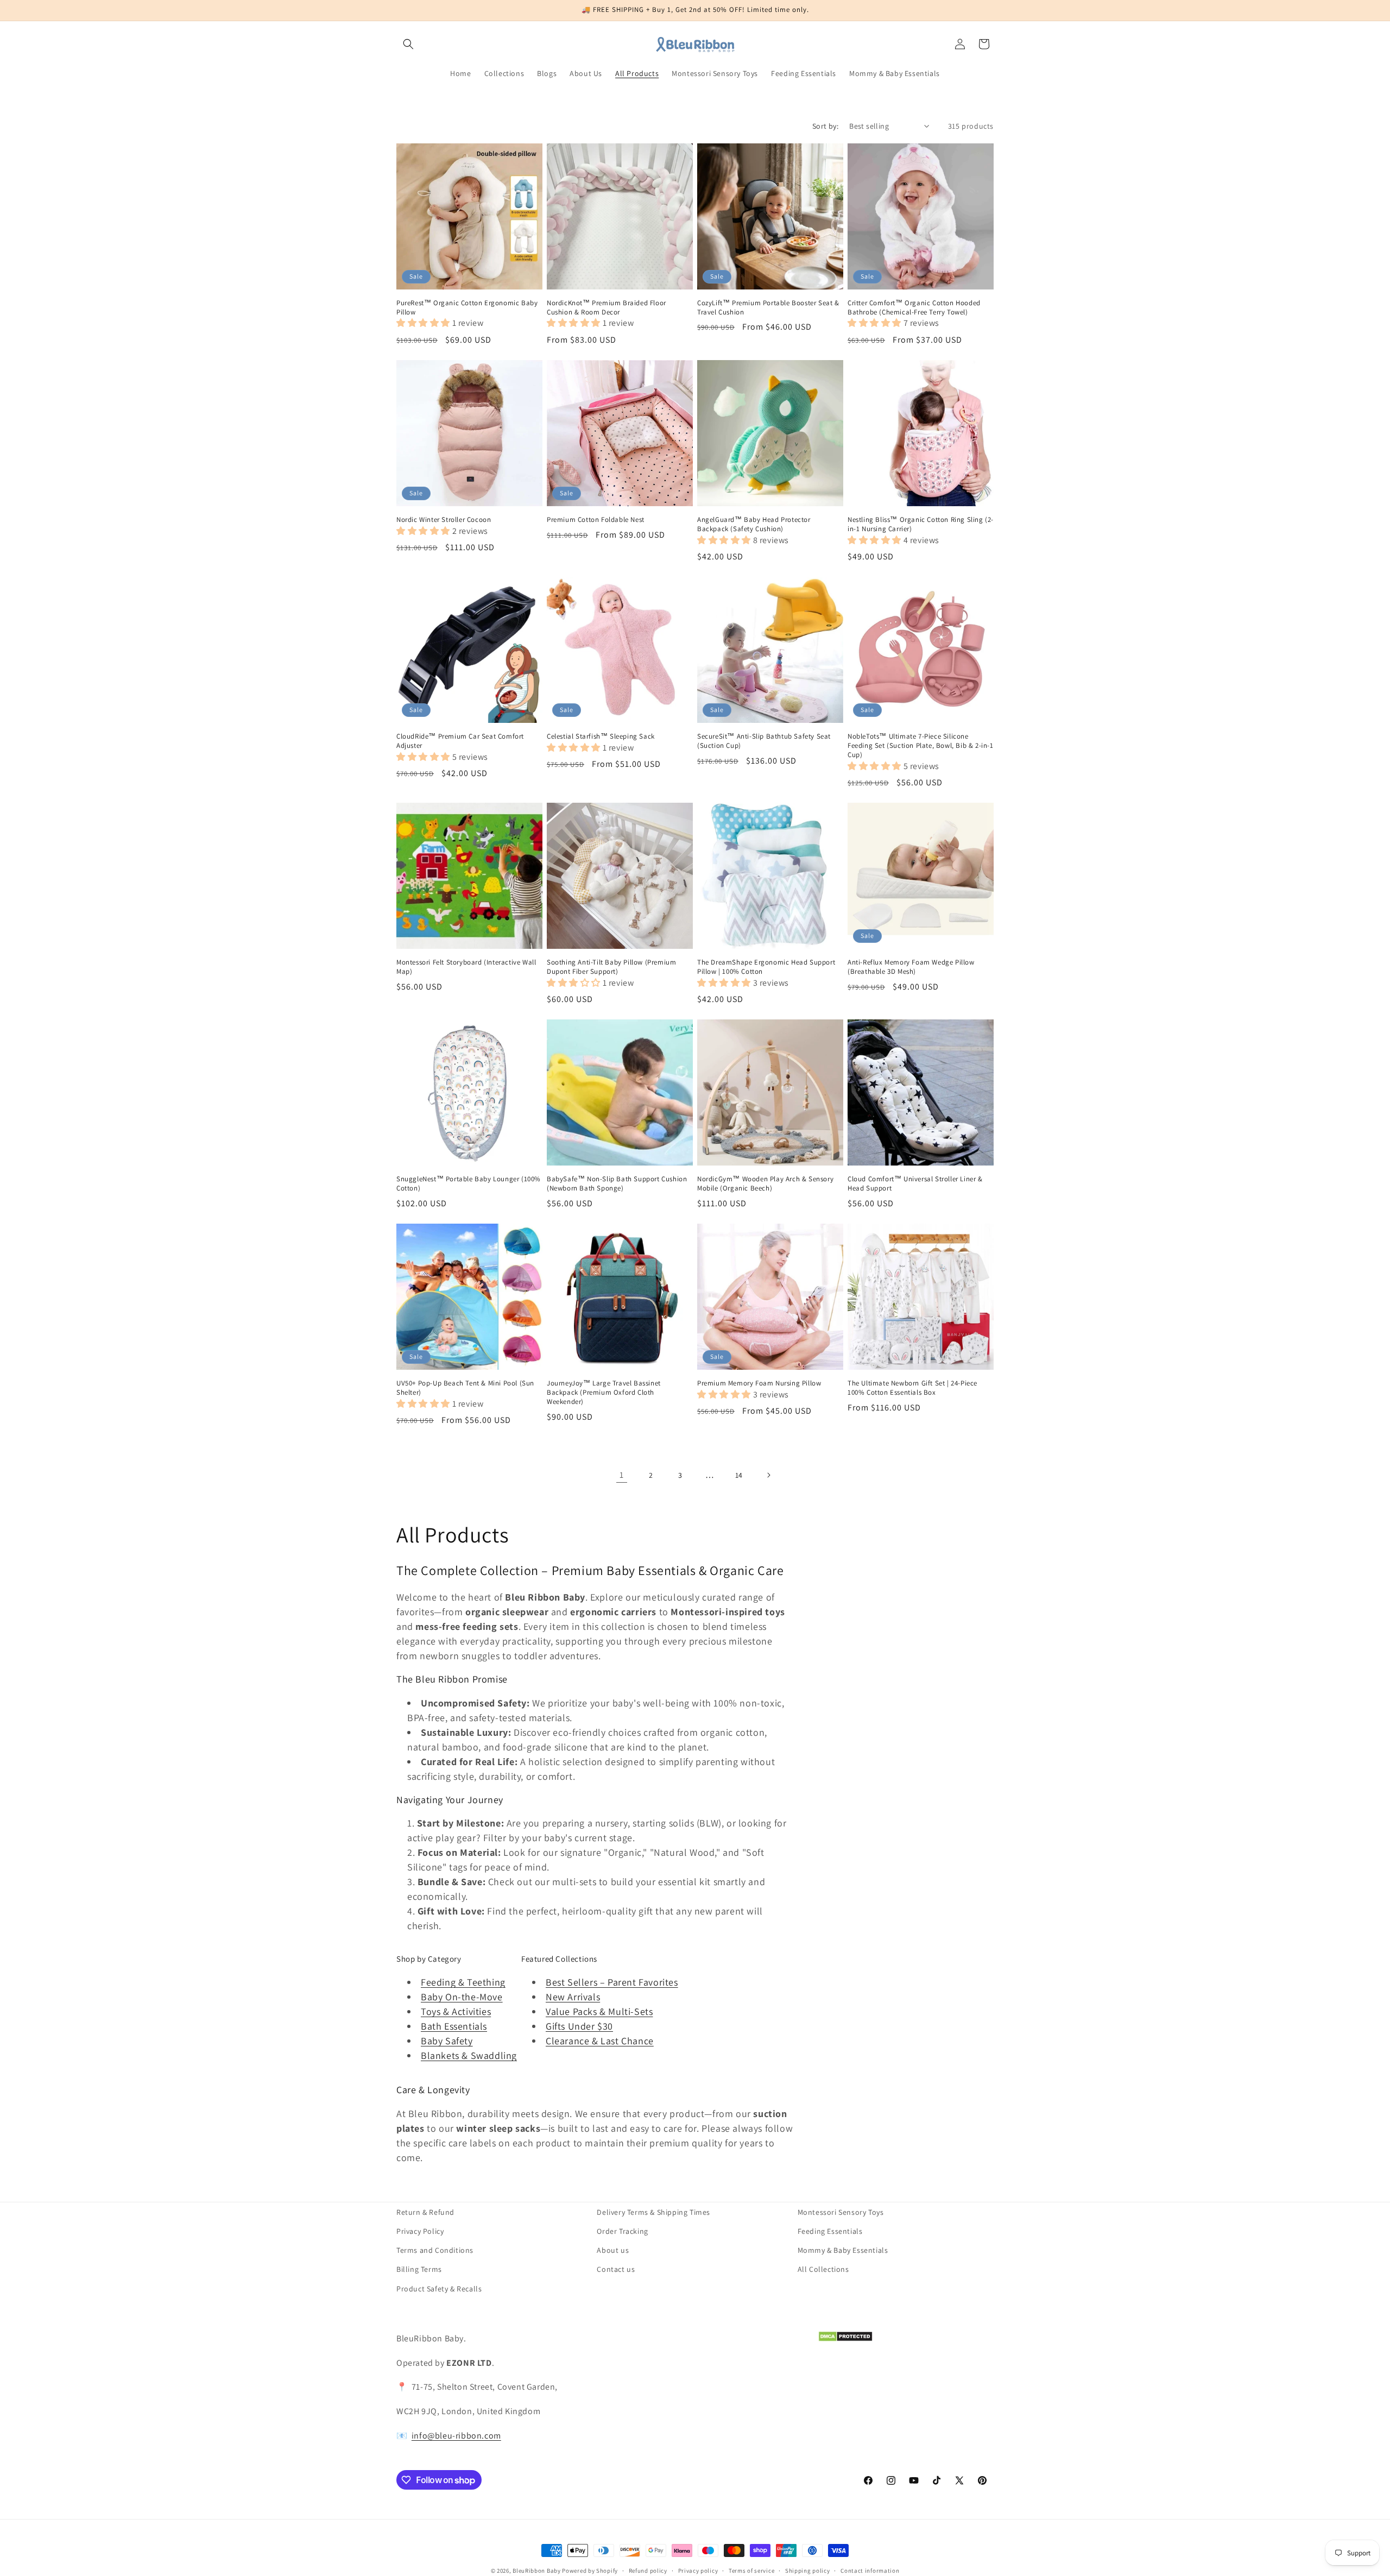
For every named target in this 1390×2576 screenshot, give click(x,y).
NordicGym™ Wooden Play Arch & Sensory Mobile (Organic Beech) (765, 1184)
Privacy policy (698, 2571)
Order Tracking (622, 2231)
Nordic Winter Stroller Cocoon (444, 520)
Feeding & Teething (463, 1982)
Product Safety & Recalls (439, 2289)
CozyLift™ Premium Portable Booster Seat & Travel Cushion (768, 308)
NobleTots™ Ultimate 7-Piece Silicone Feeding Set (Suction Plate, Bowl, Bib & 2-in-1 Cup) (921, 746)
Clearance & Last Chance (600, 2041)
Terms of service (751, 2571)
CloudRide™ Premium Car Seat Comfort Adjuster (460, 741)
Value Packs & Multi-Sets (599, 2011)
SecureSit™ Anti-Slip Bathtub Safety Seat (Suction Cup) (764, 741)
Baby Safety (447, 2041)
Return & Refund (425, 2212)
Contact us (616, 2269)
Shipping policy (808, 2571)
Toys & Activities (456, 2011)
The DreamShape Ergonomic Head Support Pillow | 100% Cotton (766, 967)
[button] (408, 44)
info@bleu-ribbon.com (456, 2436)
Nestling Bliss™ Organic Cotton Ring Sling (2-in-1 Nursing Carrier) (921, 524)
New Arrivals (573, 1997)
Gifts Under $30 (579, 2026)
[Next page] (768, 1475)
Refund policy (648, 2571)
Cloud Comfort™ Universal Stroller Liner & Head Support (915, 1184)
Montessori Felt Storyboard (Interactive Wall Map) (466, 967)
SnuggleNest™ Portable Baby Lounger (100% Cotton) (469, 1184)
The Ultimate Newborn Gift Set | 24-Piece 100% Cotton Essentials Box (912, 1388)
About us (613, 2250)
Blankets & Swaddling (469, 2055)
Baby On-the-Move (462, 1997)
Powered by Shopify (590, 2571)
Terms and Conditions (435, 2250)
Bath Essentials (454, 2026)
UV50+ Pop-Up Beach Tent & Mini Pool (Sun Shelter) (465, 1388)
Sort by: (825, 126)
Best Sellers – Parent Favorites (612, 1982)
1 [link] (622, 1475)
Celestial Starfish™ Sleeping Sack (601, 736)
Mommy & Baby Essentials (843, 2250)
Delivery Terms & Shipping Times (653, 2212)
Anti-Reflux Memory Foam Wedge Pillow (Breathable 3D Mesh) (911, 967)
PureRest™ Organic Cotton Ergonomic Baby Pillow (467, 308)
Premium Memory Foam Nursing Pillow (759, 1383)
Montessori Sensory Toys (841, 2212)
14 (739, 1475)
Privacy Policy (420, 2231)
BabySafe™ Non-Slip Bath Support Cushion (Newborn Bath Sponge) (617, 1184)
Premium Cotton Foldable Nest (596, 520)
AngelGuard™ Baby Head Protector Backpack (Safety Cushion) (754, 524)
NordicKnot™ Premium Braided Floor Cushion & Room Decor (606, 308)
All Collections (823, 2269)
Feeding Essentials (830, 2231)
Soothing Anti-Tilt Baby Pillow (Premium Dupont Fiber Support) (611, 967)
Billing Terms (419, 2269)
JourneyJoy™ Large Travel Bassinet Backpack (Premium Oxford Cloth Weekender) (604, 1393)
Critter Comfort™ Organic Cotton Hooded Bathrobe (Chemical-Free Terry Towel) (914, 308)
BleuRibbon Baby (537, 2571)
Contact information (870, 2571)
